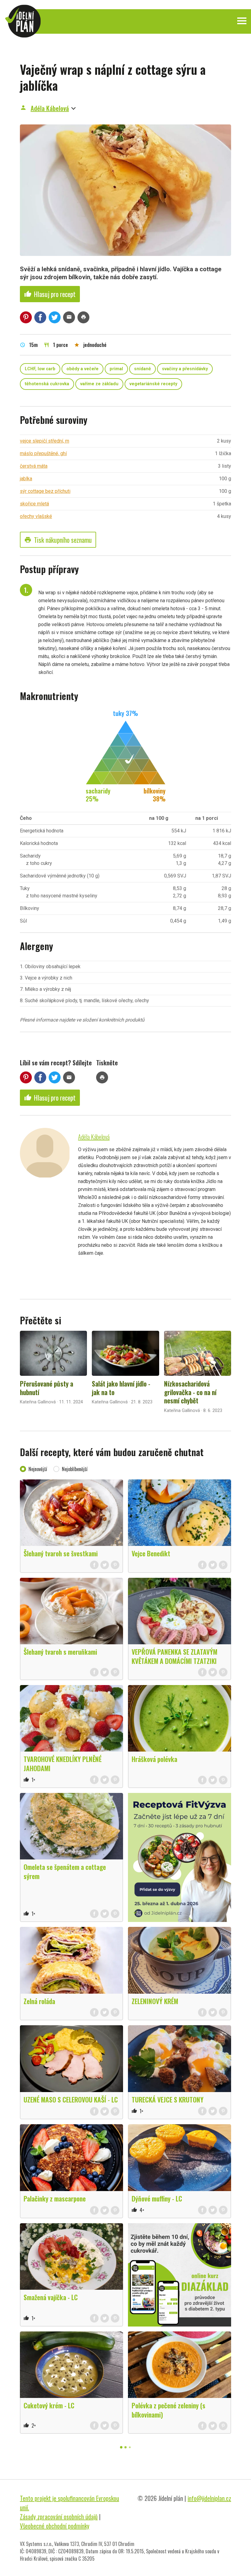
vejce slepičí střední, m (45, 441)
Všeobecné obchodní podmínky (55, 2526)
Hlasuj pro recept (50, 294)
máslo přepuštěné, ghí (43, 453)
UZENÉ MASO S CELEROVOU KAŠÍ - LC (71, 2099)
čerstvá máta (34, 466)
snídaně (142, 369)
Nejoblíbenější (75, 1469)
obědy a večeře (82, 369)
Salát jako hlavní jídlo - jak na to (121, 1388)
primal (116, 369)
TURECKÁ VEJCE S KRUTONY (168, 2099)
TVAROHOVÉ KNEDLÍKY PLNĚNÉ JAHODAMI (63, 1763)
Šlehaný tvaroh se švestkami (61, 1553)
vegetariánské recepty (153, 384)
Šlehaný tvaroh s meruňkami (60, 1652)
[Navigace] (242, 21)
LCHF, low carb (40, 369)
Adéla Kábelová (50, 108)
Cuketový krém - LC (49, 2405)
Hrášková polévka (154, 1759)
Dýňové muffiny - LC (157, 2198)
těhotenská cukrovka (47, 384)
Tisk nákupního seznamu (58, 540)
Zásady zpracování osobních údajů (59, 2517)
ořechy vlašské (36, 516)
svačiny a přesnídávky (185, 369)
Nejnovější (38, 1469)
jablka (26, 479)
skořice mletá (34, 504)
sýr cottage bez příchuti (45, 491)
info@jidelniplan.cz (209, 2498)
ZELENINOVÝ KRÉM (155, 2001)
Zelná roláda (39, 2001)
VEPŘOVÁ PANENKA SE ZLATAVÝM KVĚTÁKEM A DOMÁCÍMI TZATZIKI (174, 1656)
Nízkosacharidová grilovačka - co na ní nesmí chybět (190, 1392)
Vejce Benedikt (151, 1553)
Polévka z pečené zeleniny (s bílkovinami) (169, 2410)
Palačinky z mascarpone (55, 2198)
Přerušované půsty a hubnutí (47, 1388)
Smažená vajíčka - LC (51, 2297)
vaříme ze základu (99, 384)
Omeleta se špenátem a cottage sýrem (65, 1871)
